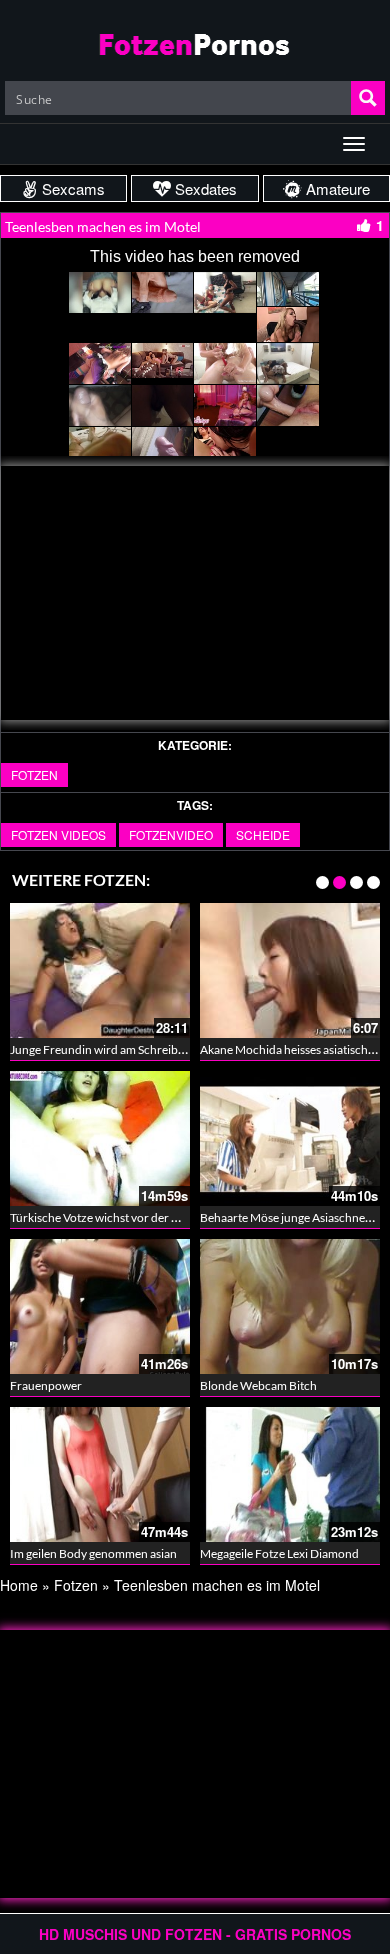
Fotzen (34, 774)
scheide (263, 834)
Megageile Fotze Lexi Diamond (279, 1553)
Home (19, 1585)
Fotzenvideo (171, 834)
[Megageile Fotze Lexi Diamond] (290, 1474)
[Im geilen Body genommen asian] (100, 1474)
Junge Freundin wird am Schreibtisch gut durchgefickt (150, 1049)
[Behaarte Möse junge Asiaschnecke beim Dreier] (290, 1138)
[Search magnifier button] (368, 98)
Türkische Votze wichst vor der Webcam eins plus (137, 1217)
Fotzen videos (58, 834)
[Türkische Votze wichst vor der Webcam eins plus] (100, 1138)
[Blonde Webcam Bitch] (290, 1306)
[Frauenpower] (100, 1306)
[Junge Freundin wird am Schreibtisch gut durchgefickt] (100, 970)
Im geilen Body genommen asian (93, 1553)
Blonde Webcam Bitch (258, 1385)
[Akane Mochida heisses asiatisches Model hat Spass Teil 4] (290, 970)
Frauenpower (46, 1385)
